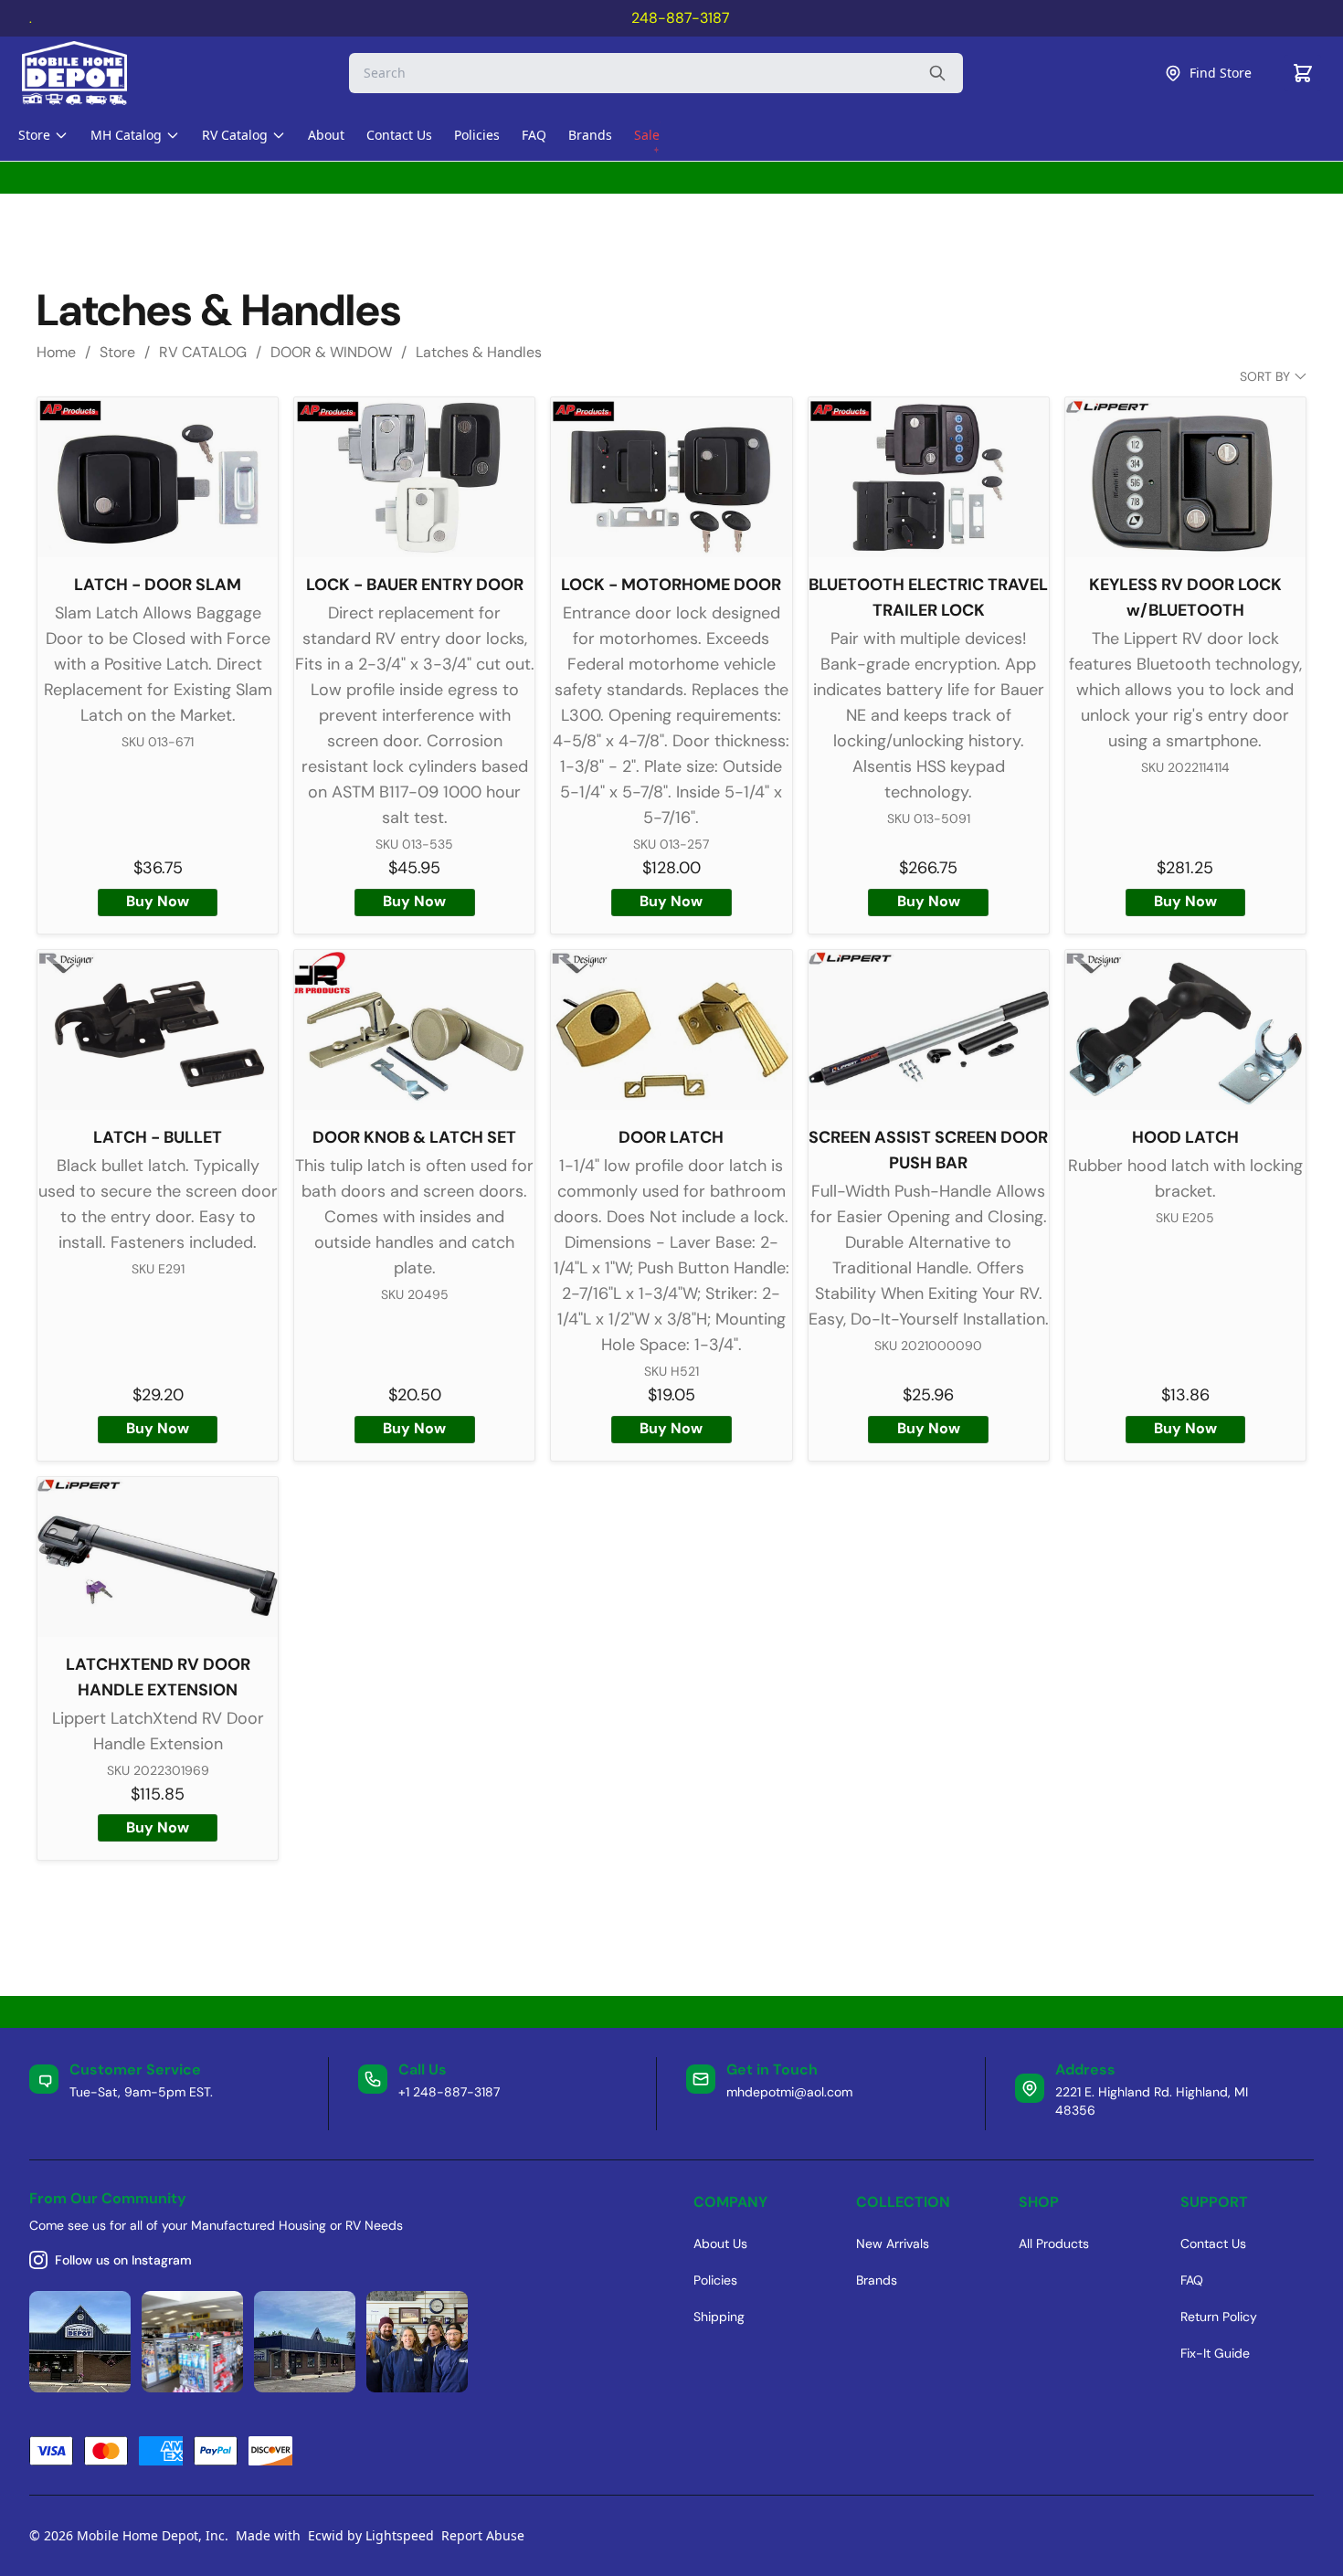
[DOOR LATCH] (671, 1030)
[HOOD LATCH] (1185, 1030)
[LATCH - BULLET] (158, 1030)
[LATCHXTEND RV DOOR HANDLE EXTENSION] (158, 1557)
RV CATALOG (203, 352)
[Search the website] (937, 73)
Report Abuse (483, 2535)
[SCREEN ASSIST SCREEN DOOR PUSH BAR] (929, 1030)
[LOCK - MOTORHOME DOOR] (671, 477)
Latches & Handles (479, 352)
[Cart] (1303, 73)
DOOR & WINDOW (331, 352)
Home (56, 352)
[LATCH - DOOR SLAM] (158, 477)
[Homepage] (90, 73)
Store (117, 352)
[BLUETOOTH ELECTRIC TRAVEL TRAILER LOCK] (929, 477)
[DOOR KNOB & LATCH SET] (414, 1030)
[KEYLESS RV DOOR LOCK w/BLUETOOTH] (1185, 477)
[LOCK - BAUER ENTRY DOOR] (414, 477)
